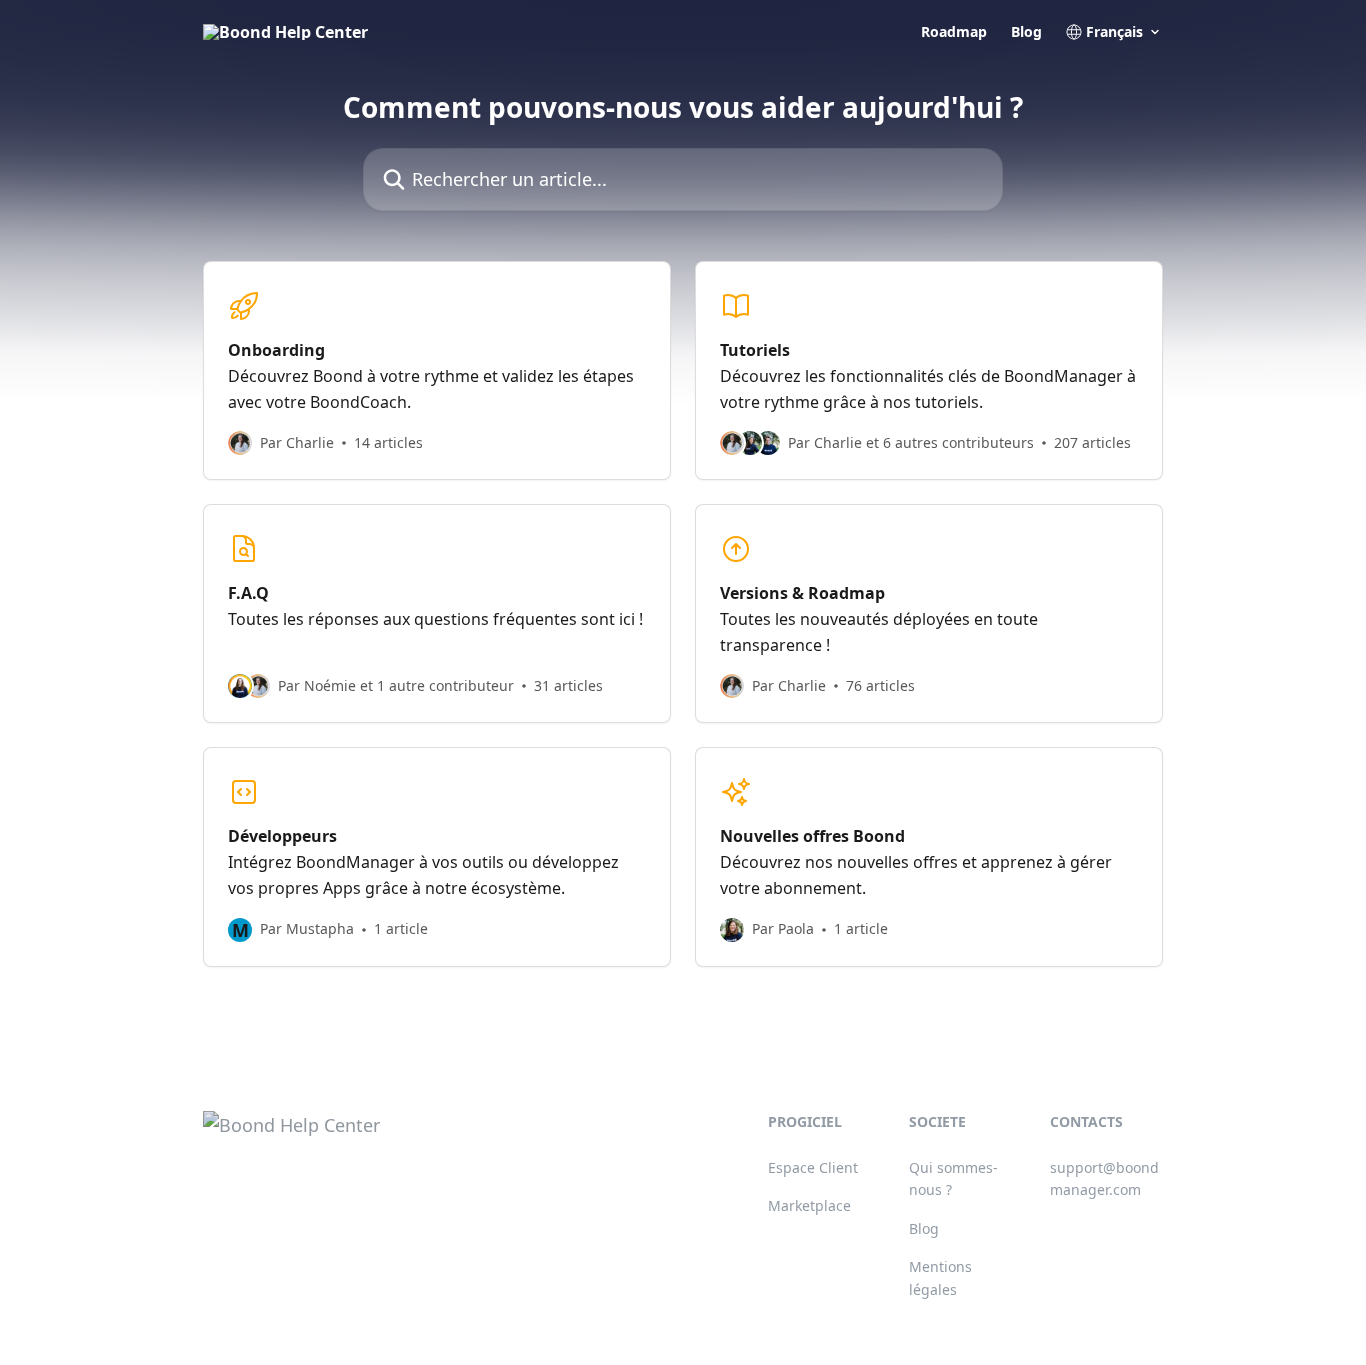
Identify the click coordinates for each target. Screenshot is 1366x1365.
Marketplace (809, 1205)
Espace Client (813, 1167)
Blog (1026, 32)
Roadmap (954, 32)
